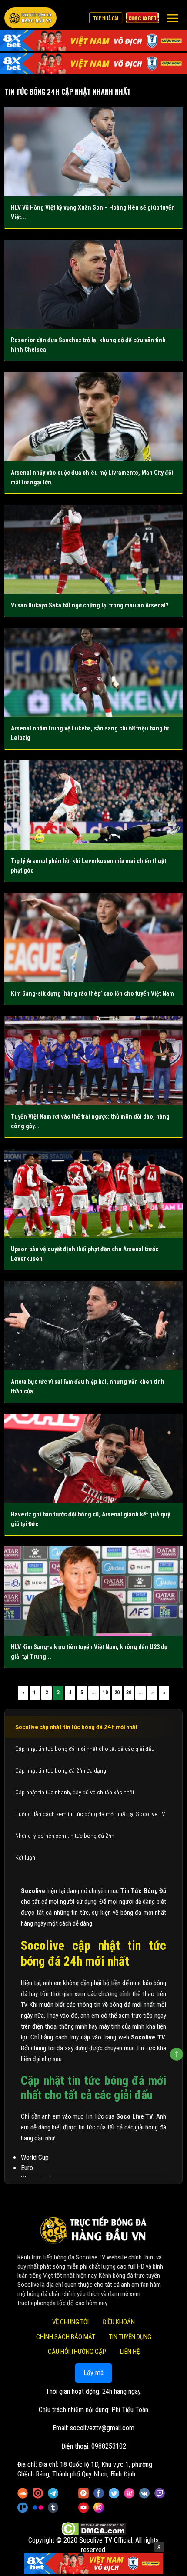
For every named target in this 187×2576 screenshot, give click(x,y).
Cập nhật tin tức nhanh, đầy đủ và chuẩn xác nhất (75, 1792)
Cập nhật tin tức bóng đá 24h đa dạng (61, 1770)
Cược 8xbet (142, 18)
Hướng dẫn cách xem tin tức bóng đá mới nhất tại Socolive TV (90, 1814)
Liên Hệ (130, 2352)
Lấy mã (93, 2373)
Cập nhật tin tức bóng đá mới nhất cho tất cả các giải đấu (85, 1749)
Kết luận (25, 1857)
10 (105, 1693)
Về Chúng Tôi (70, 2322)
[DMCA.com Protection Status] (94, 2528)
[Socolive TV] (30, 18)
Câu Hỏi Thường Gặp (77, 2352)
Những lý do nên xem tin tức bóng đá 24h (65, 1836)
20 (117, 1693)
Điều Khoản (119, 2322)
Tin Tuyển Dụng (130, 2337)
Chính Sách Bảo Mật (66, 2337)
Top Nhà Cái (106, 18)
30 (129, 1693)
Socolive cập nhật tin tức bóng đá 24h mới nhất (77, 1727)
